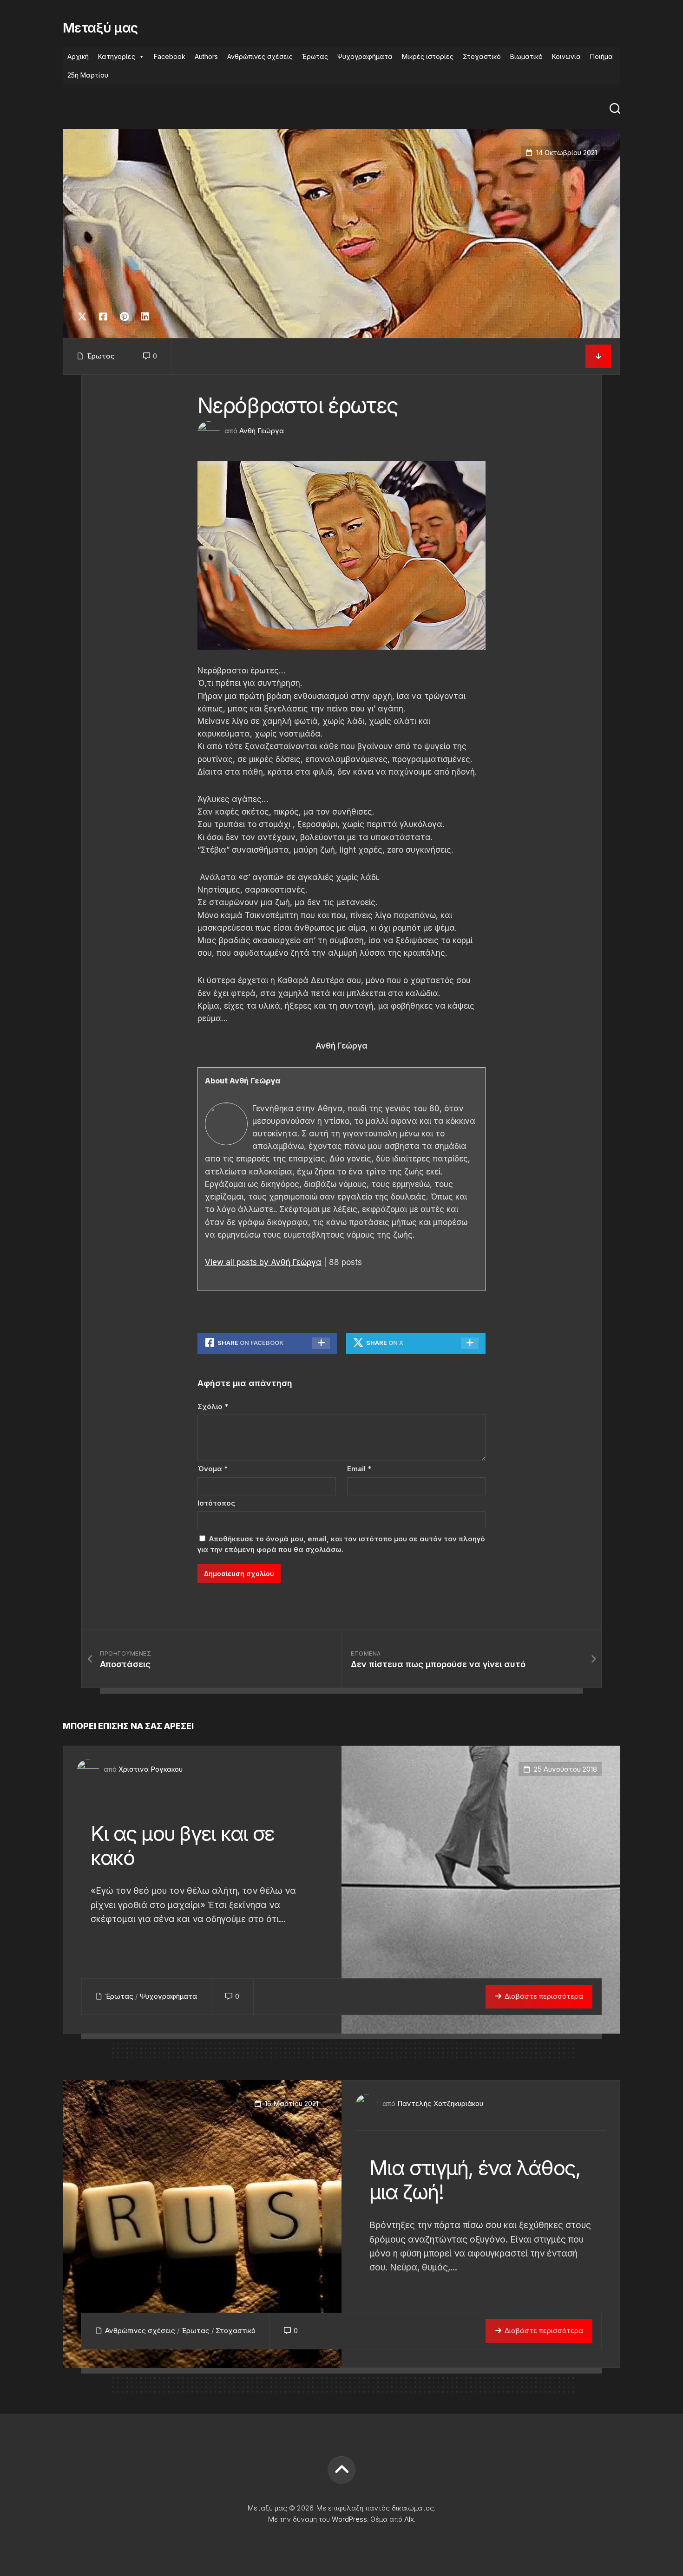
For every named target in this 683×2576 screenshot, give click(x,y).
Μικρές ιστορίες (428, 56)
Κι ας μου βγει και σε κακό (182, 1846)
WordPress (349, 2519)
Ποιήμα (601, 56)
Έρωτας (315, 56)
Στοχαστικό (482, 56)
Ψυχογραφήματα (365, 56)
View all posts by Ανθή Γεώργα (263, 1262)
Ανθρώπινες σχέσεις (260, 56)
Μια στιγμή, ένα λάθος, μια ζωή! (475, 2180)
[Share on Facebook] (103, 317)
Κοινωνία (566, 56)
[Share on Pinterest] (124, 317)
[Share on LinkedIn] (145, 317)
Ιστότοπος (216, 1503)
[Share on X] (85, 317)
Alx (409, 2519)
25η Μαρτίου (88, 75)
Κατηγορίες (117, 56)
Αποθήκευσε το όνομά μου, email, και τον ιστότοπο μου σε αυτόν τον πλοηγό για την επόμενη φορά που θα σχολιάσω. (341, 1544)
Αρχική (78, 56)
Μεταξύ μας (100, 28)
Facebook (170, 56)
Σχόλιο (213, 1406)
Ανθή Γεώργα (262, 431)
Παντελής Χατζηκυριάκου (440, 2103)
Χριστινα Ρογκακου (151, 1769)
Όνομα (213, 1469)
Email (359, 1469)
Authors (206, 56)
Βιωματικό (526, 56)
